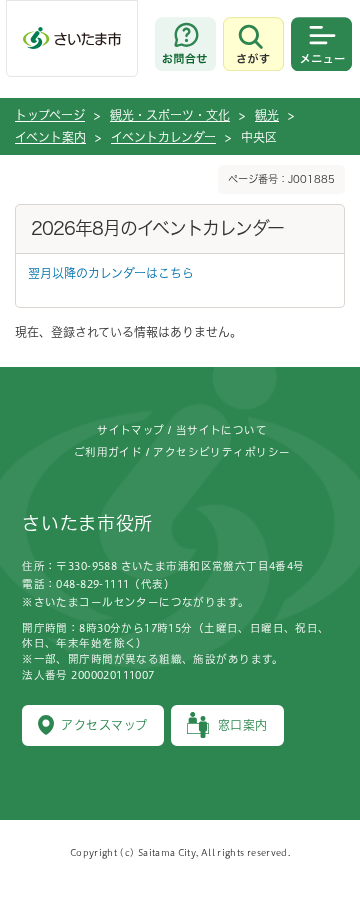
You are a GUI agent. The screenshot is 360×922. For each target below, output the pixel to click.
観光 (267, 115)
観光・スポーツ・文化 (170, 115)
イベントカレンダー (163, 137)
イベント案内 (50, 137)
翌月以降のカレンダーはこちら (111, 273)
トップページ (50, 115)
